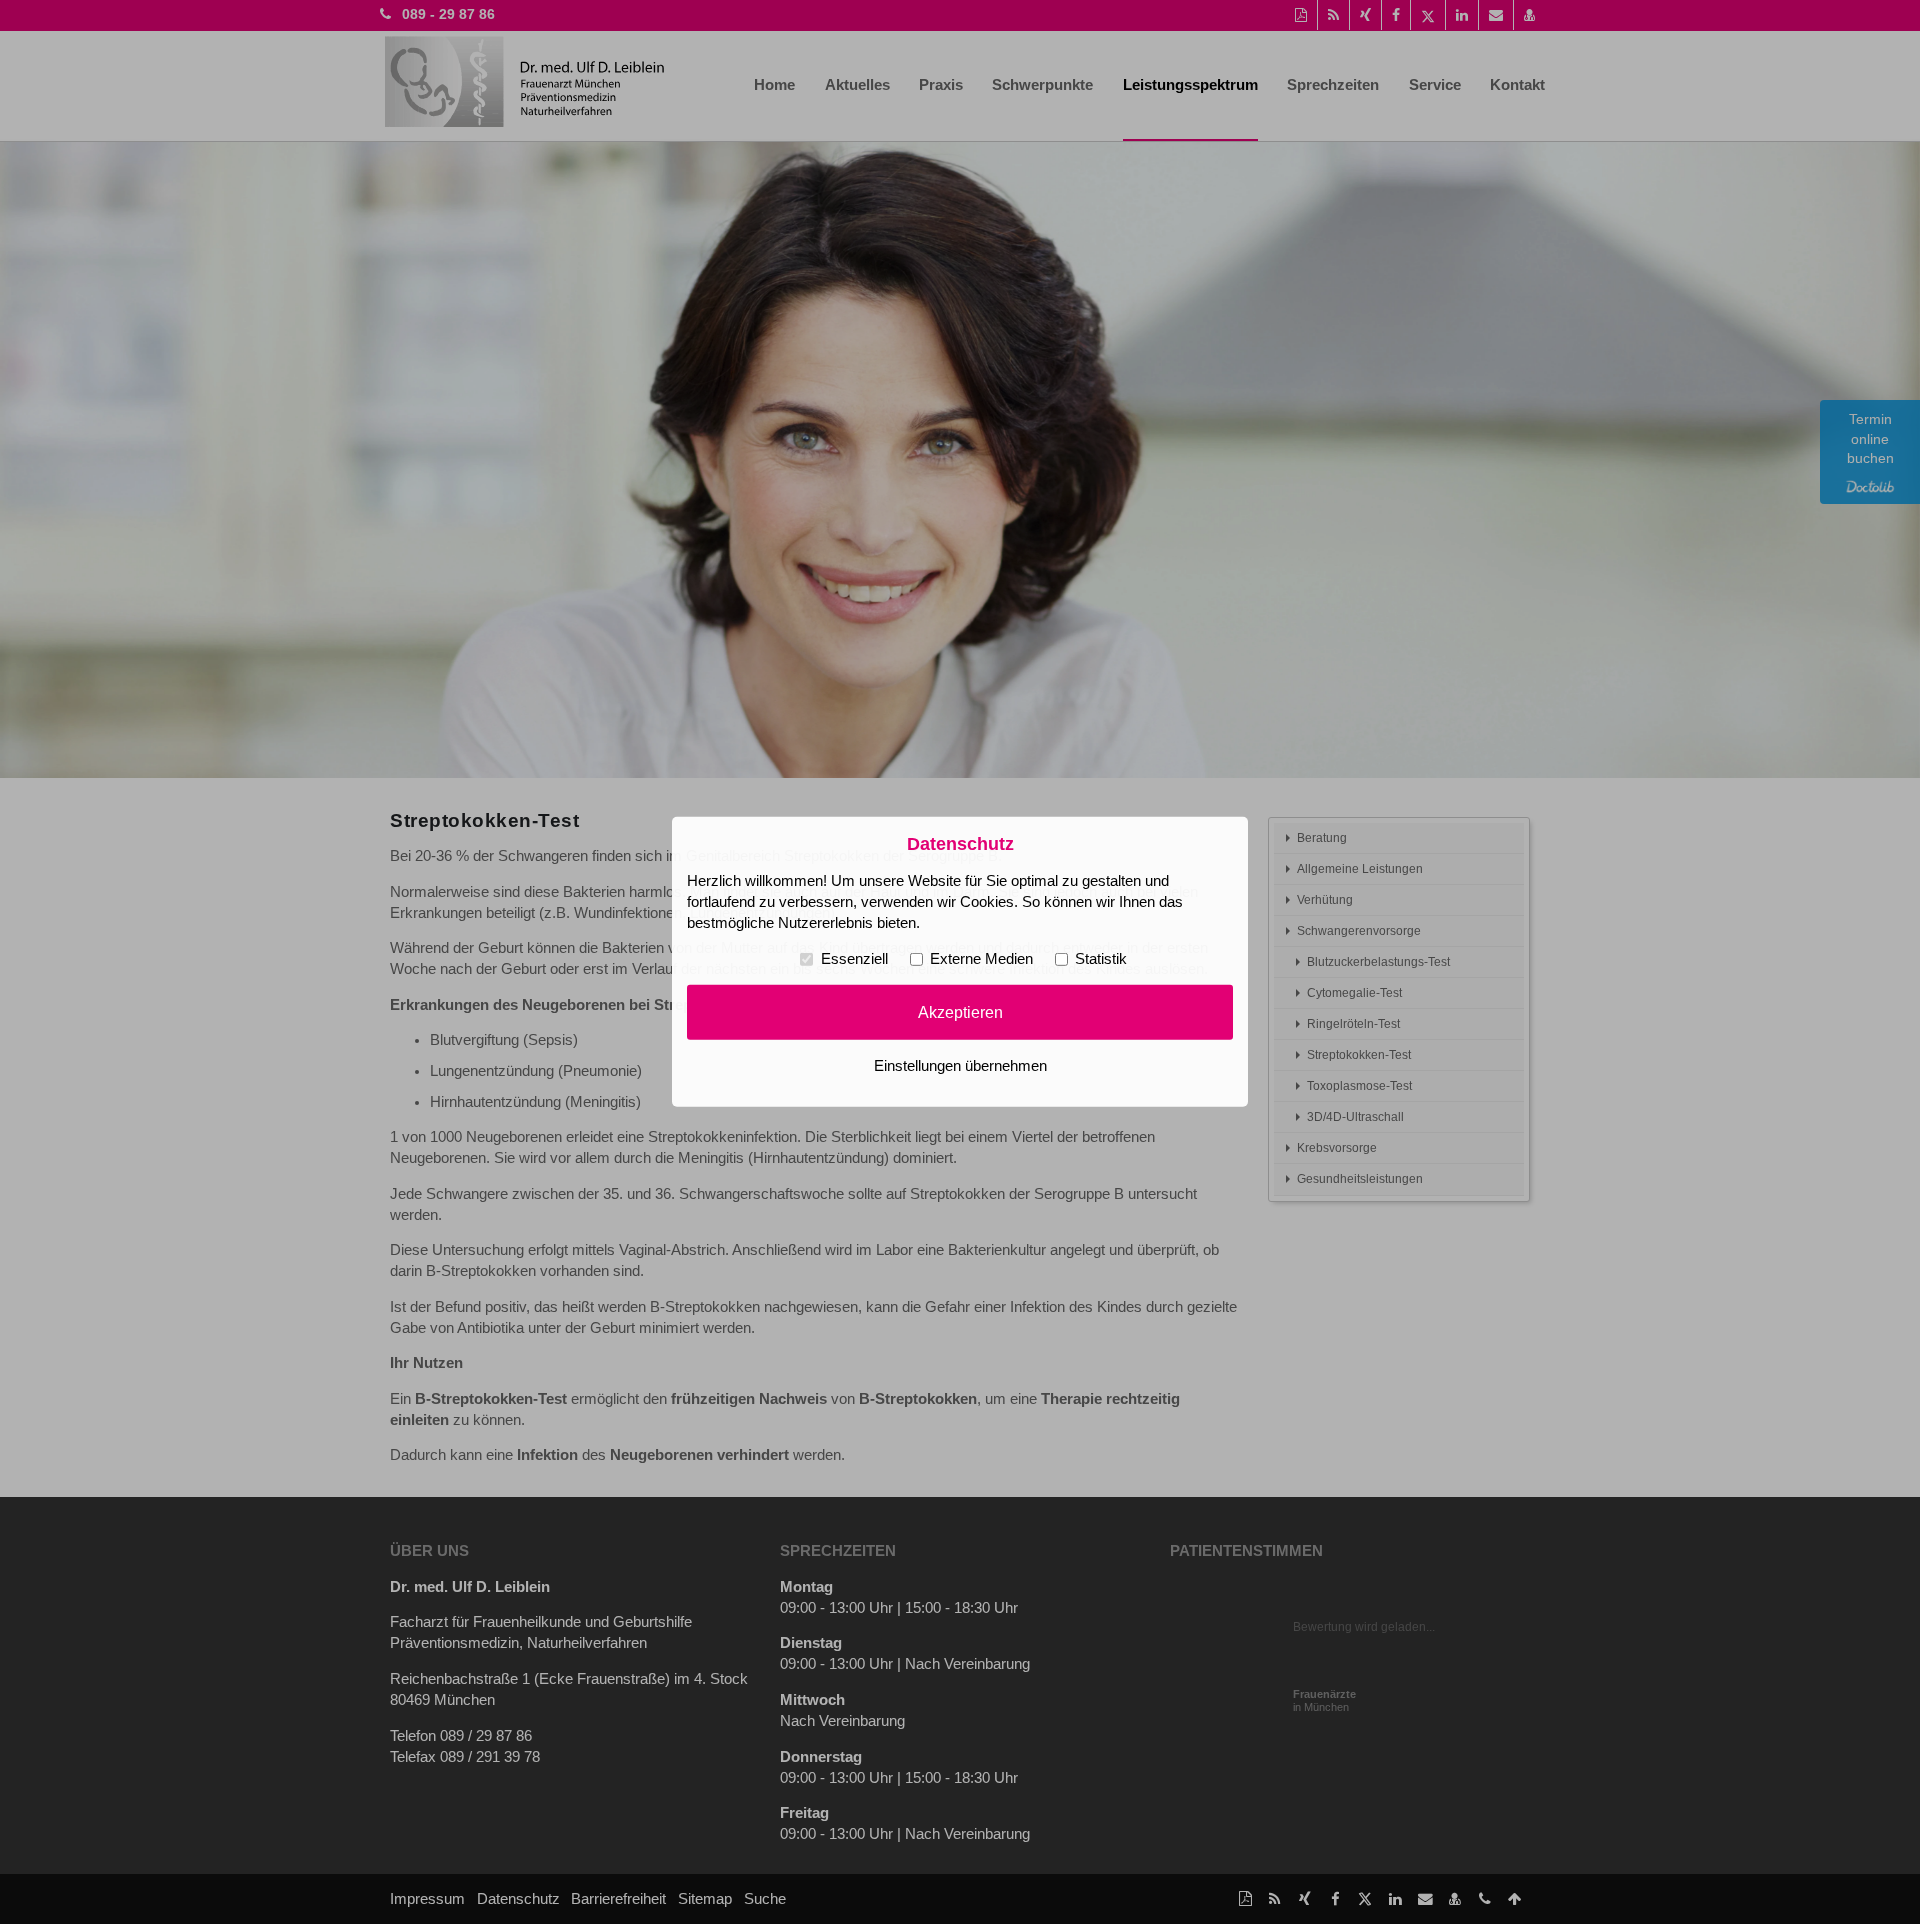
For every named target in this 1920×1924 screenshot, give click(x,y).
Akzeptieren (960, 1012)
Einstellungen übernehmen (960, 1066)
